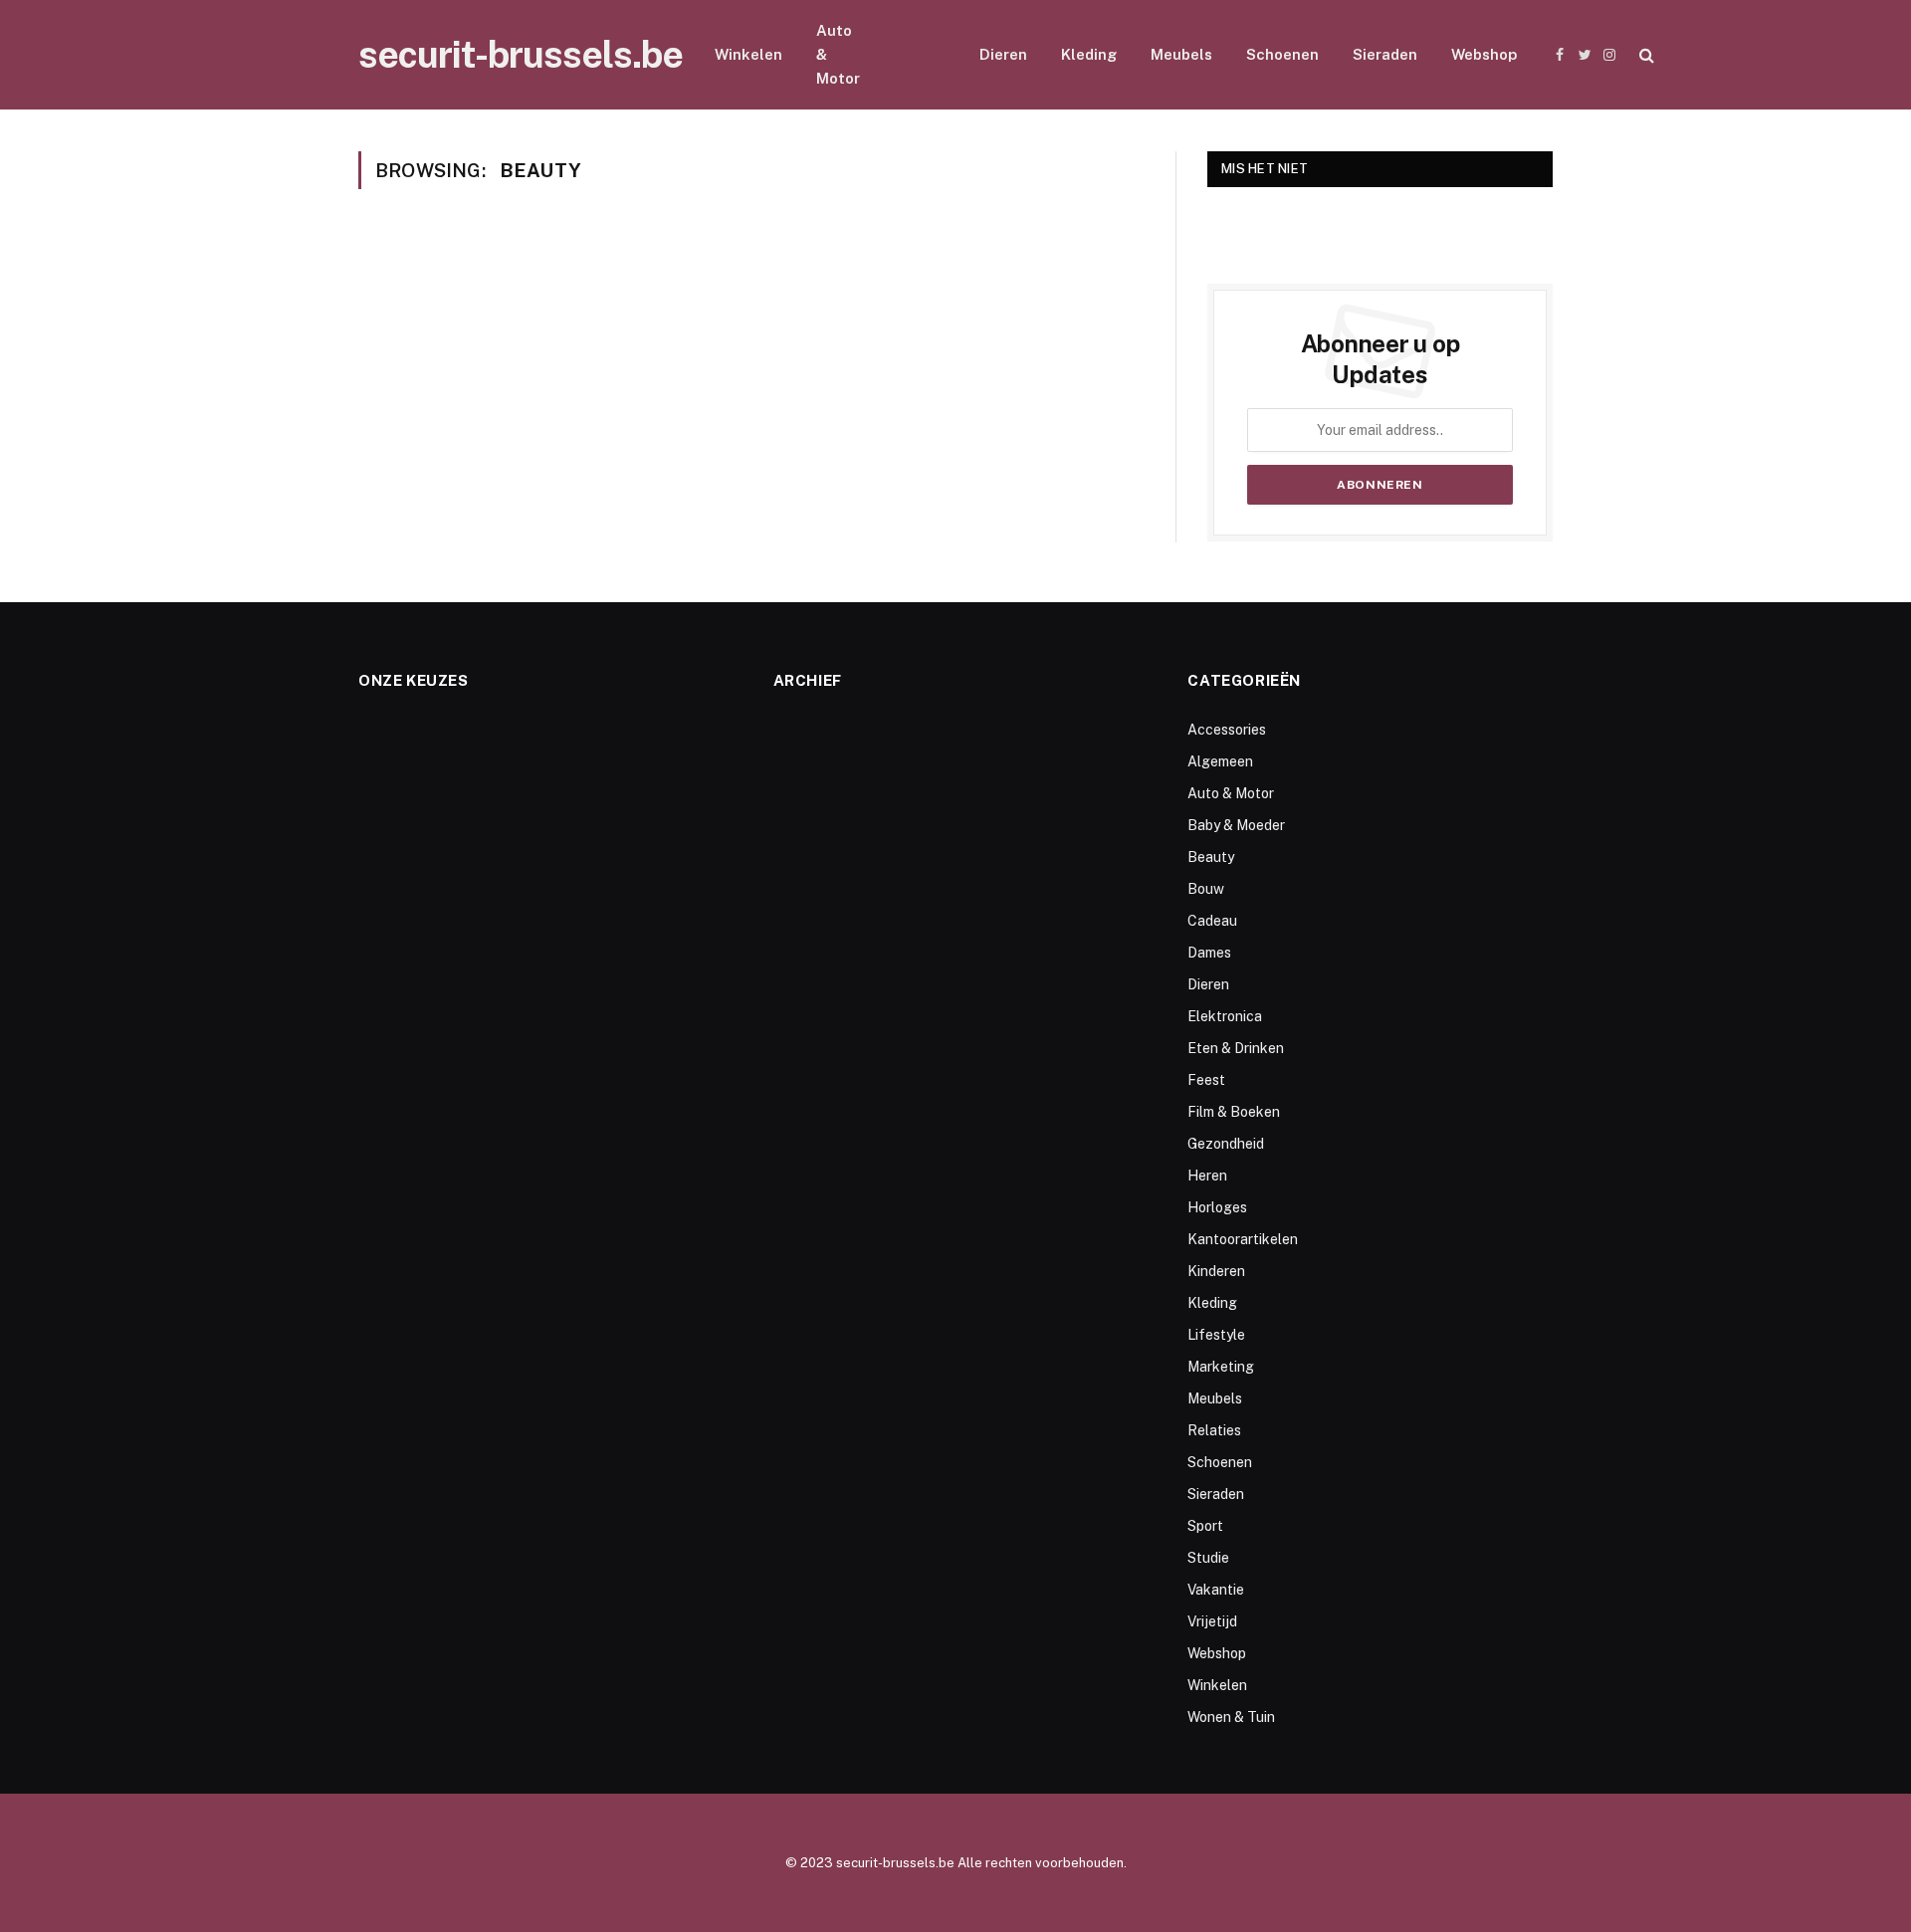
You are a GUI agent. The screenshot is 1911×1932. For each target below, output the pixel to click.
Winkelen (748, 54)
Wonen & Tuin (1231, 1717)
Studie (1208, 1558)
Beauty (920, 54)
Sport (1205, 1526)
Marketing (1221, 1367)
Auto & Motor (838, 54)
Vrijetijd (1212, 1621)
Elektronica (1225, 1016)
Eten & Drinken (1236, 1048)
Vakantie (1216, 1590)
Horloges (1217, 1207)
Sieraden (1385, 54)
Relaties (1214, 1430)
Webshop (1484, 54)
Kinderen (1216, 1271)
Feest (1206, 1080)
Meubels (1181, 54)
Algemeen (1220, 761)
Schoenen (1282, 54)
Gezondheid (1226, 1144)
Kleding (1089, 54)
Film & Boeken (1234, 1112)
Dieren (1003, 54)
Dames (1209, 953)
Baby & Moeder (1236, 825)
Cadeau (1212, 921)
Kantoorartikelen (1243, 1239)
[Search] (1645, 55)
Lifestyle (1216, 1335)
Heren (1207, 1176)
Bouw (1206, 889)
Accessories (1227, 730)
